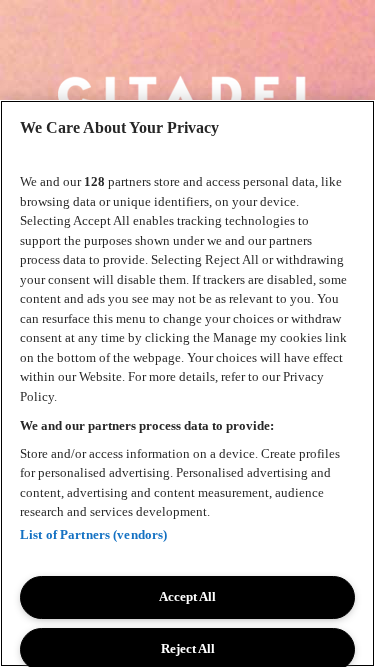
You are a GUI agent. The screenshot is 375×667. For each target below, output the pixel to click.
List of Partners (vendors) (93, 534)
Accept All (187, 596)
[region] (187, 383)
